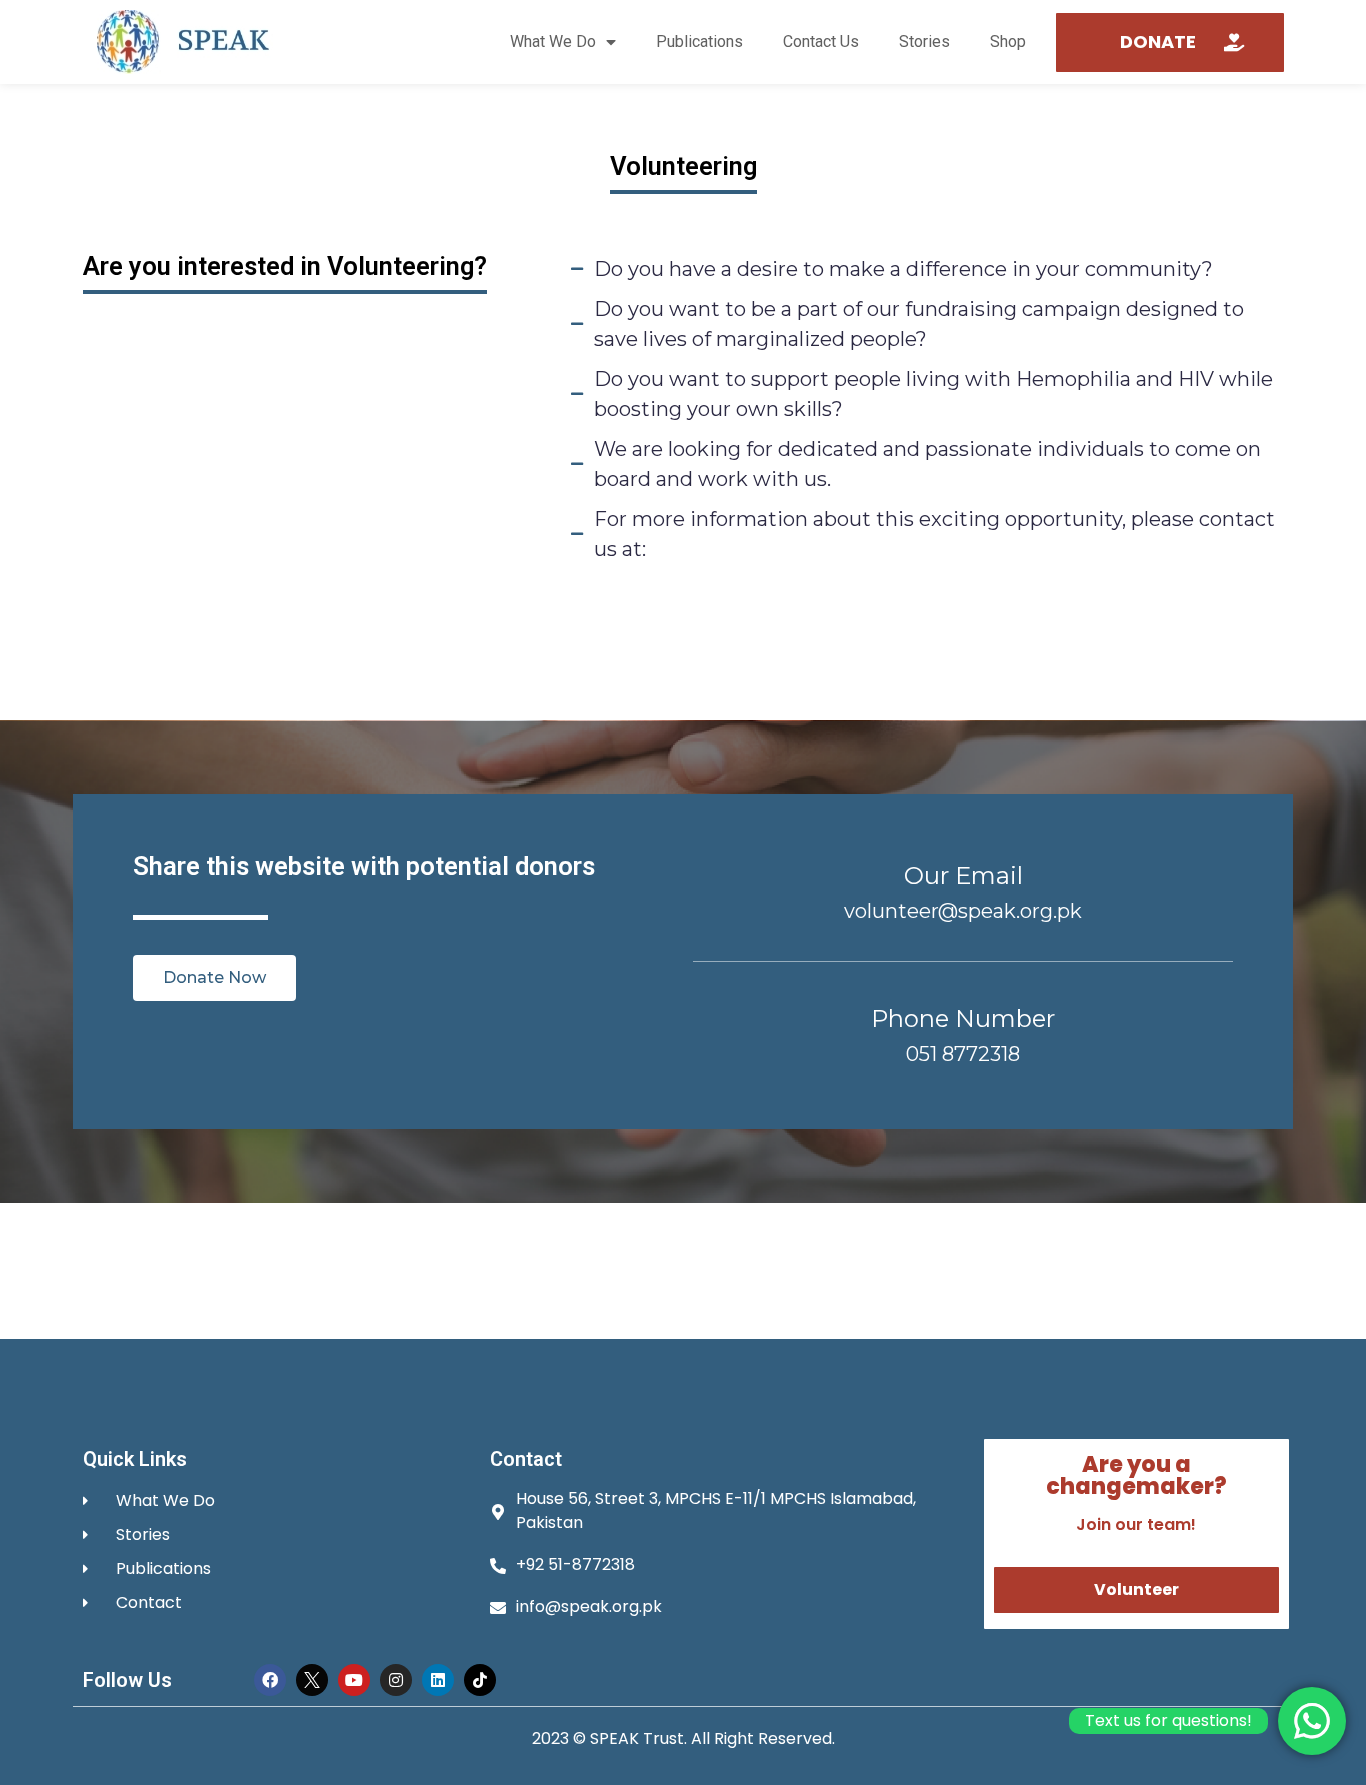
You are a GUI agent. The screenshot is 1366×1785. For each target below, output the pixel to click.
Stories (924, 41)
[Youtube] (354, 1680)
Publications (699, 41)
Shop (1008, 41)
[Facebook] (270, 1680)
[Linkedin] (438, 1680)
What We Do (553, 41)
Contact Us (821, 41)
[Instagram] (396, 1680)
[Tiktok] (480, 1680)
